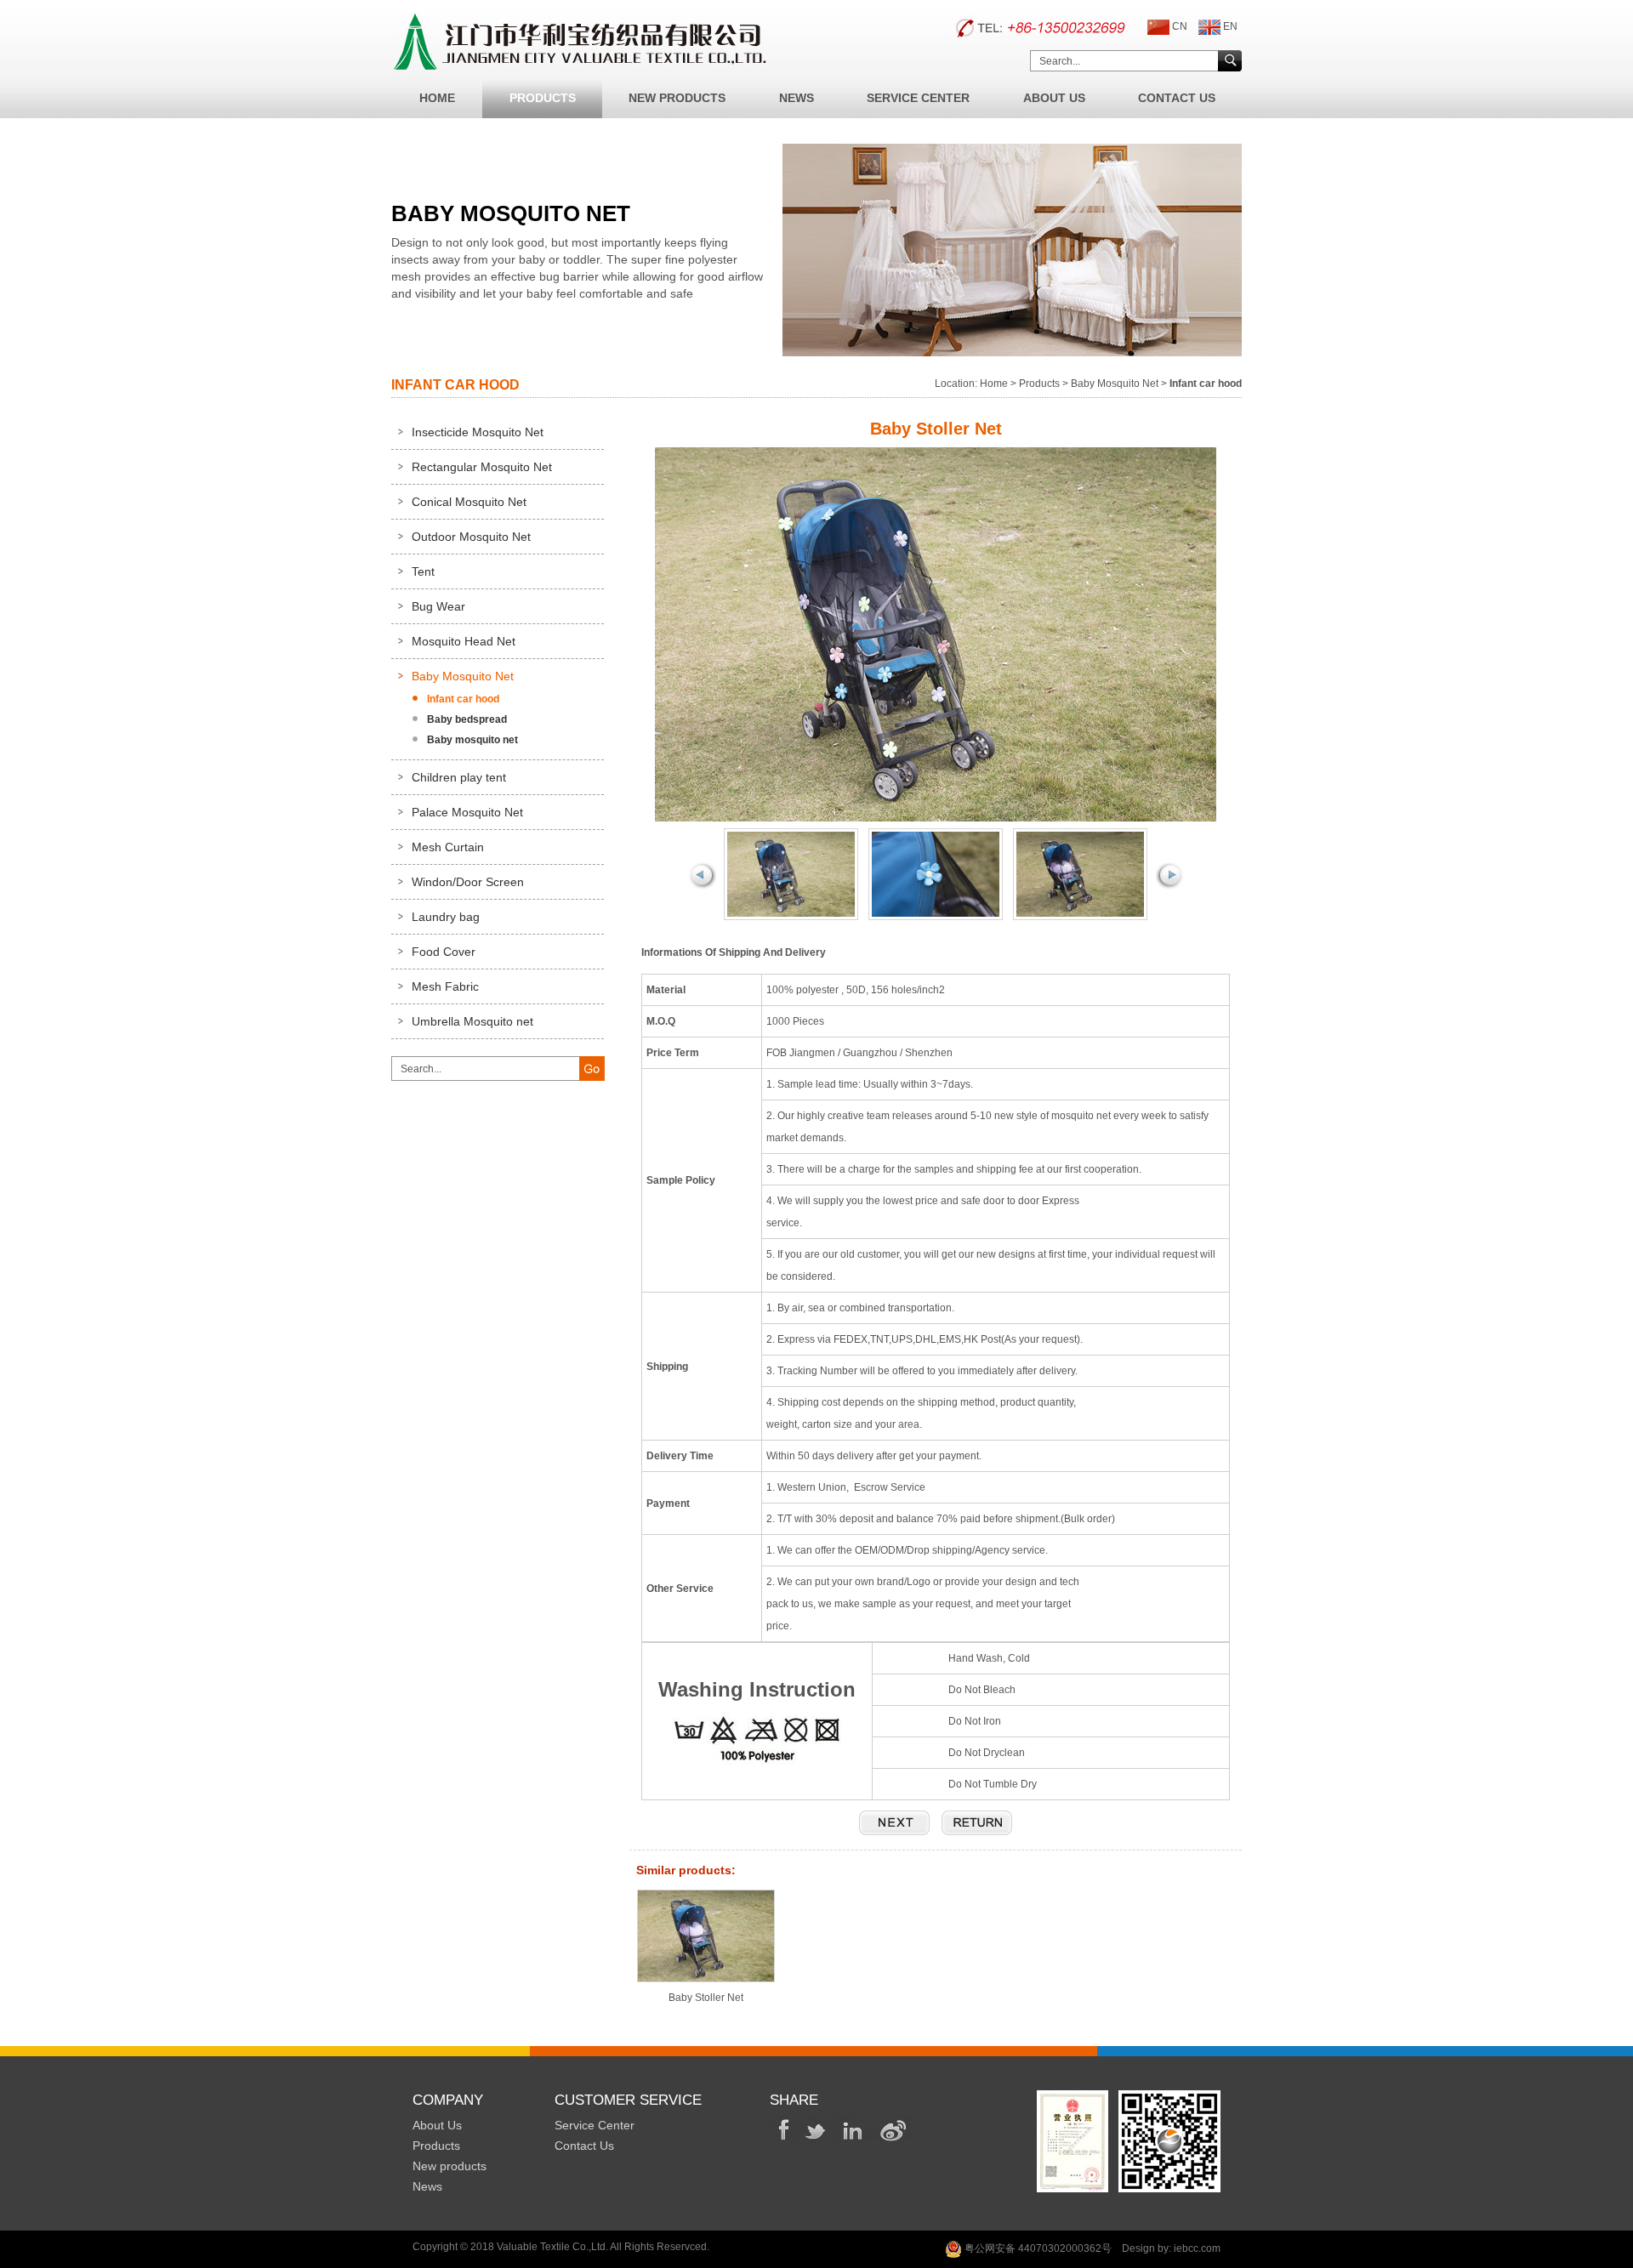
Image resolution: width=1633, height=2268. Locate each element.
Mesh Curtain (448, 847)
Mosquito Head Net (464, 641)
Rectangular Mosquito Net (482, 467)
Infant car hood (463, 699)
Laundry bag (446, 917)
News (797, 98)
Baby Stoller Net (706, 1998)
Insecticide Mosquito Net (478, 432)
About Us (1054, 98)
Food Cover (444, 952)
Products (543, 98)
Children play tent (459, 777)
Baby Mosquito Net (1115, 384)
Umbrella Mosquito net (472, 1021)
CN (1180, 26)
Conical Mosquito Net (469, 502)
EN (1230, 26)
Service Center (918, 98)
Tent (423, 571)
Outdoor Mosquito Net (471, 537)
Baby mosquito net (472, 740)
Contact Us (1177, 98)
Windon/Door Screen (468, 882)
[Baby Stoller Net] (894, 1823)
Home (437, 98)
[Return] (977, 1823)
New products (450, 2166)
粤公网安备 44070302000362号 (1037, 2248)
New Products (677, 98)
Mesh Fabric (445, 986)
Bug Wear (438, 606)
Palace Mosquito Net (467, 812)
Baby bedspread (467, 719)
